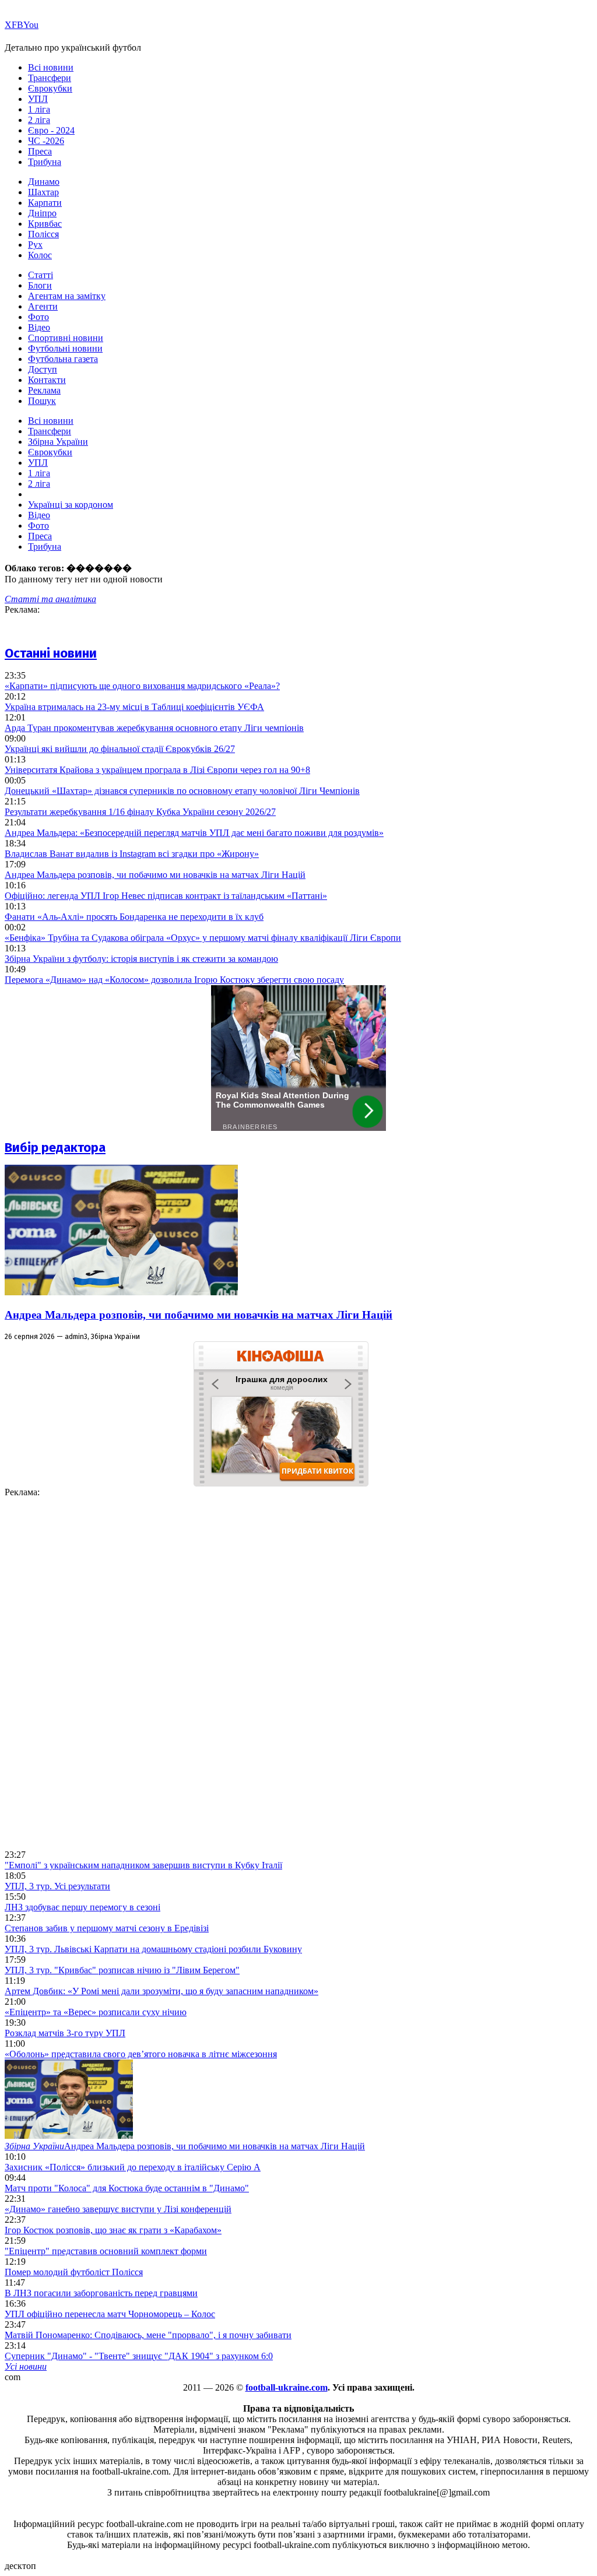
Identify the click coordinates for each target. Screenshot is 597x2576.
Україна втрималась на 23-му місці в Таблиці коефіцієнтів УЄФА (134, 707)
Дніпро (42, 213)
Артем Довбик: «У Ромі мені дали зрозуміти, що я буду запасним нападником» (161, 1991)
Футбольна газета (63, 359)
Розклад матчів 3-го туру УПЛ (65, 2033)
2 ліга (39, 120)
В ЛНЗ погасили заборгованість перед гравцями (101, 2293)
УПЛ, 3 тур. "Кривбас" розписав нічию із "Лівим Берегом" (122, 1970)
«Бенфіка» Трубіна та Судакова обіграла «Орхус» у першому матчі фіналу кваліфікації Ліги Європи (203, 938)
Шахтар (43, 192)
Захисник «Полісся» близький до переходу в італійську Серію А (133, 2167)
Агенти (43, 306)
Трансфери (50, 78)
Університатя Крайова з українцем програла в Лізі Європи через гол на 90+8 (157, 770)
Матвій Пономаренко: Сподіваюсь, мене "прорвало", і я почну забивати (148, 2335)
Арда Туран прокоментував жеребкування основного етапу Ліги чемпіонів (154, 728)
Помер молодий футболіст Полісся (74, 2272)
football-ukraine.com (287, 2387)
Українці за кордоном (71, 505)
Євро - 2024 (51, 130)
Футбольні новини (65, 348)
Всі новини (51, 67)
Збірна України (58, 442)
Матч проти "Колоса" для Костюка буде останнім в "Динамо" (127, 2188)
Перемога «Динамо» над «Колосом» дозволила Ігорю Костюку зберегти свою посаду (174, 980)
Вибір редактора (55, 1148)
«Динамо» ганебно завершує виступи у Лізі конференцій (118, 2209)
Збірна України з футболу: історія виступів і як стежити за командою (141, 959)
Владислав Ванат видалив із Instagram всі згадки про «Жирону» (132, 854)
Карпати (45, 203)
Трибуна (45, 162)
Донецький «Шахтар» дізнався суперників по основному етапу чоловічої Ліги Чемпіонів (182, 791)
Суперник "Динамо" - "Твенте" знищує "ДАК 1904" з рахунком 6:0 (139, 2356)
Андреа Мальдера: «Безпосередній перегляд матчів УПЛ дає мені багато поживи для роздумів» (194, 833)
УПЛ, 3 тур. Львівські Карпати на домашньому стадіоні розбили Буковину (153, 1949)
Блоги (40, 285)
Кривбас (45, 224)
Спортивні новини (66, 338)
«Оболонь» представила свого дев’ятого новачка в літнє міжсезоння (141, 2054)
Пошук (42, 401)
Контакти (47, 380)
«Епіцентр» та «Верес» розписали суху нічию (96, 2012)
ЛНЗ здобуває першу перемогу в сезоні (82, 1907)
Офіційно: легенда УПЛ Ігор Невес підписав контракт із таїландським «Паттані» (166, 896)
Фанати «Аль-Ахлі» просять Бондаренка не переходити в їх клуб (134, 917)
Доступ (43, 369)
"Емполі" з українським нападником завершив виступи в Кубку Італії (143, 1865)
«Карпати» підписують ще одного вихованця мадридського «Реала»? (142, 686)
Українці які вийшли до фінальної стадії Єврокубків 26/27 (120, 749)
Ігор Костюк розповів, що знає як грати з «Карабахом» (113, 2230)
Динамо (44, 182)
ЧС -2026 (46, 141)
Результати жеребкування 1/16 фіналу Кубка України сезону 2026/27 (140, 812)
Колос (40, 255)
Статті (41, 275)
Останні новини (51, 653)
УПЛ (38, 99)
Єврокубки (50, 88)
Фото (38, 317)
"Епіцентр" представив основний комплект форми (106, 2251)
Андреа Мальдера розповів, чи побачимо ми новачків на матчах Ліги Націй (155, 875)
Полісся (43, 234)
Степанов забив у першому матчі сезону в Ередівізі (107, 1928)
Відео (39, 327)
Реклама (44, 390)
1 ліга (39, 109)
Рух (35, 245)
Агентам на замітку (67, 296)
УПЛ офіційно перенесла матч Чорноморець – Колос (110, 2314)
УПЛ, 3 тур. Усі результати (57, 1886)
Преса (40, 151)
